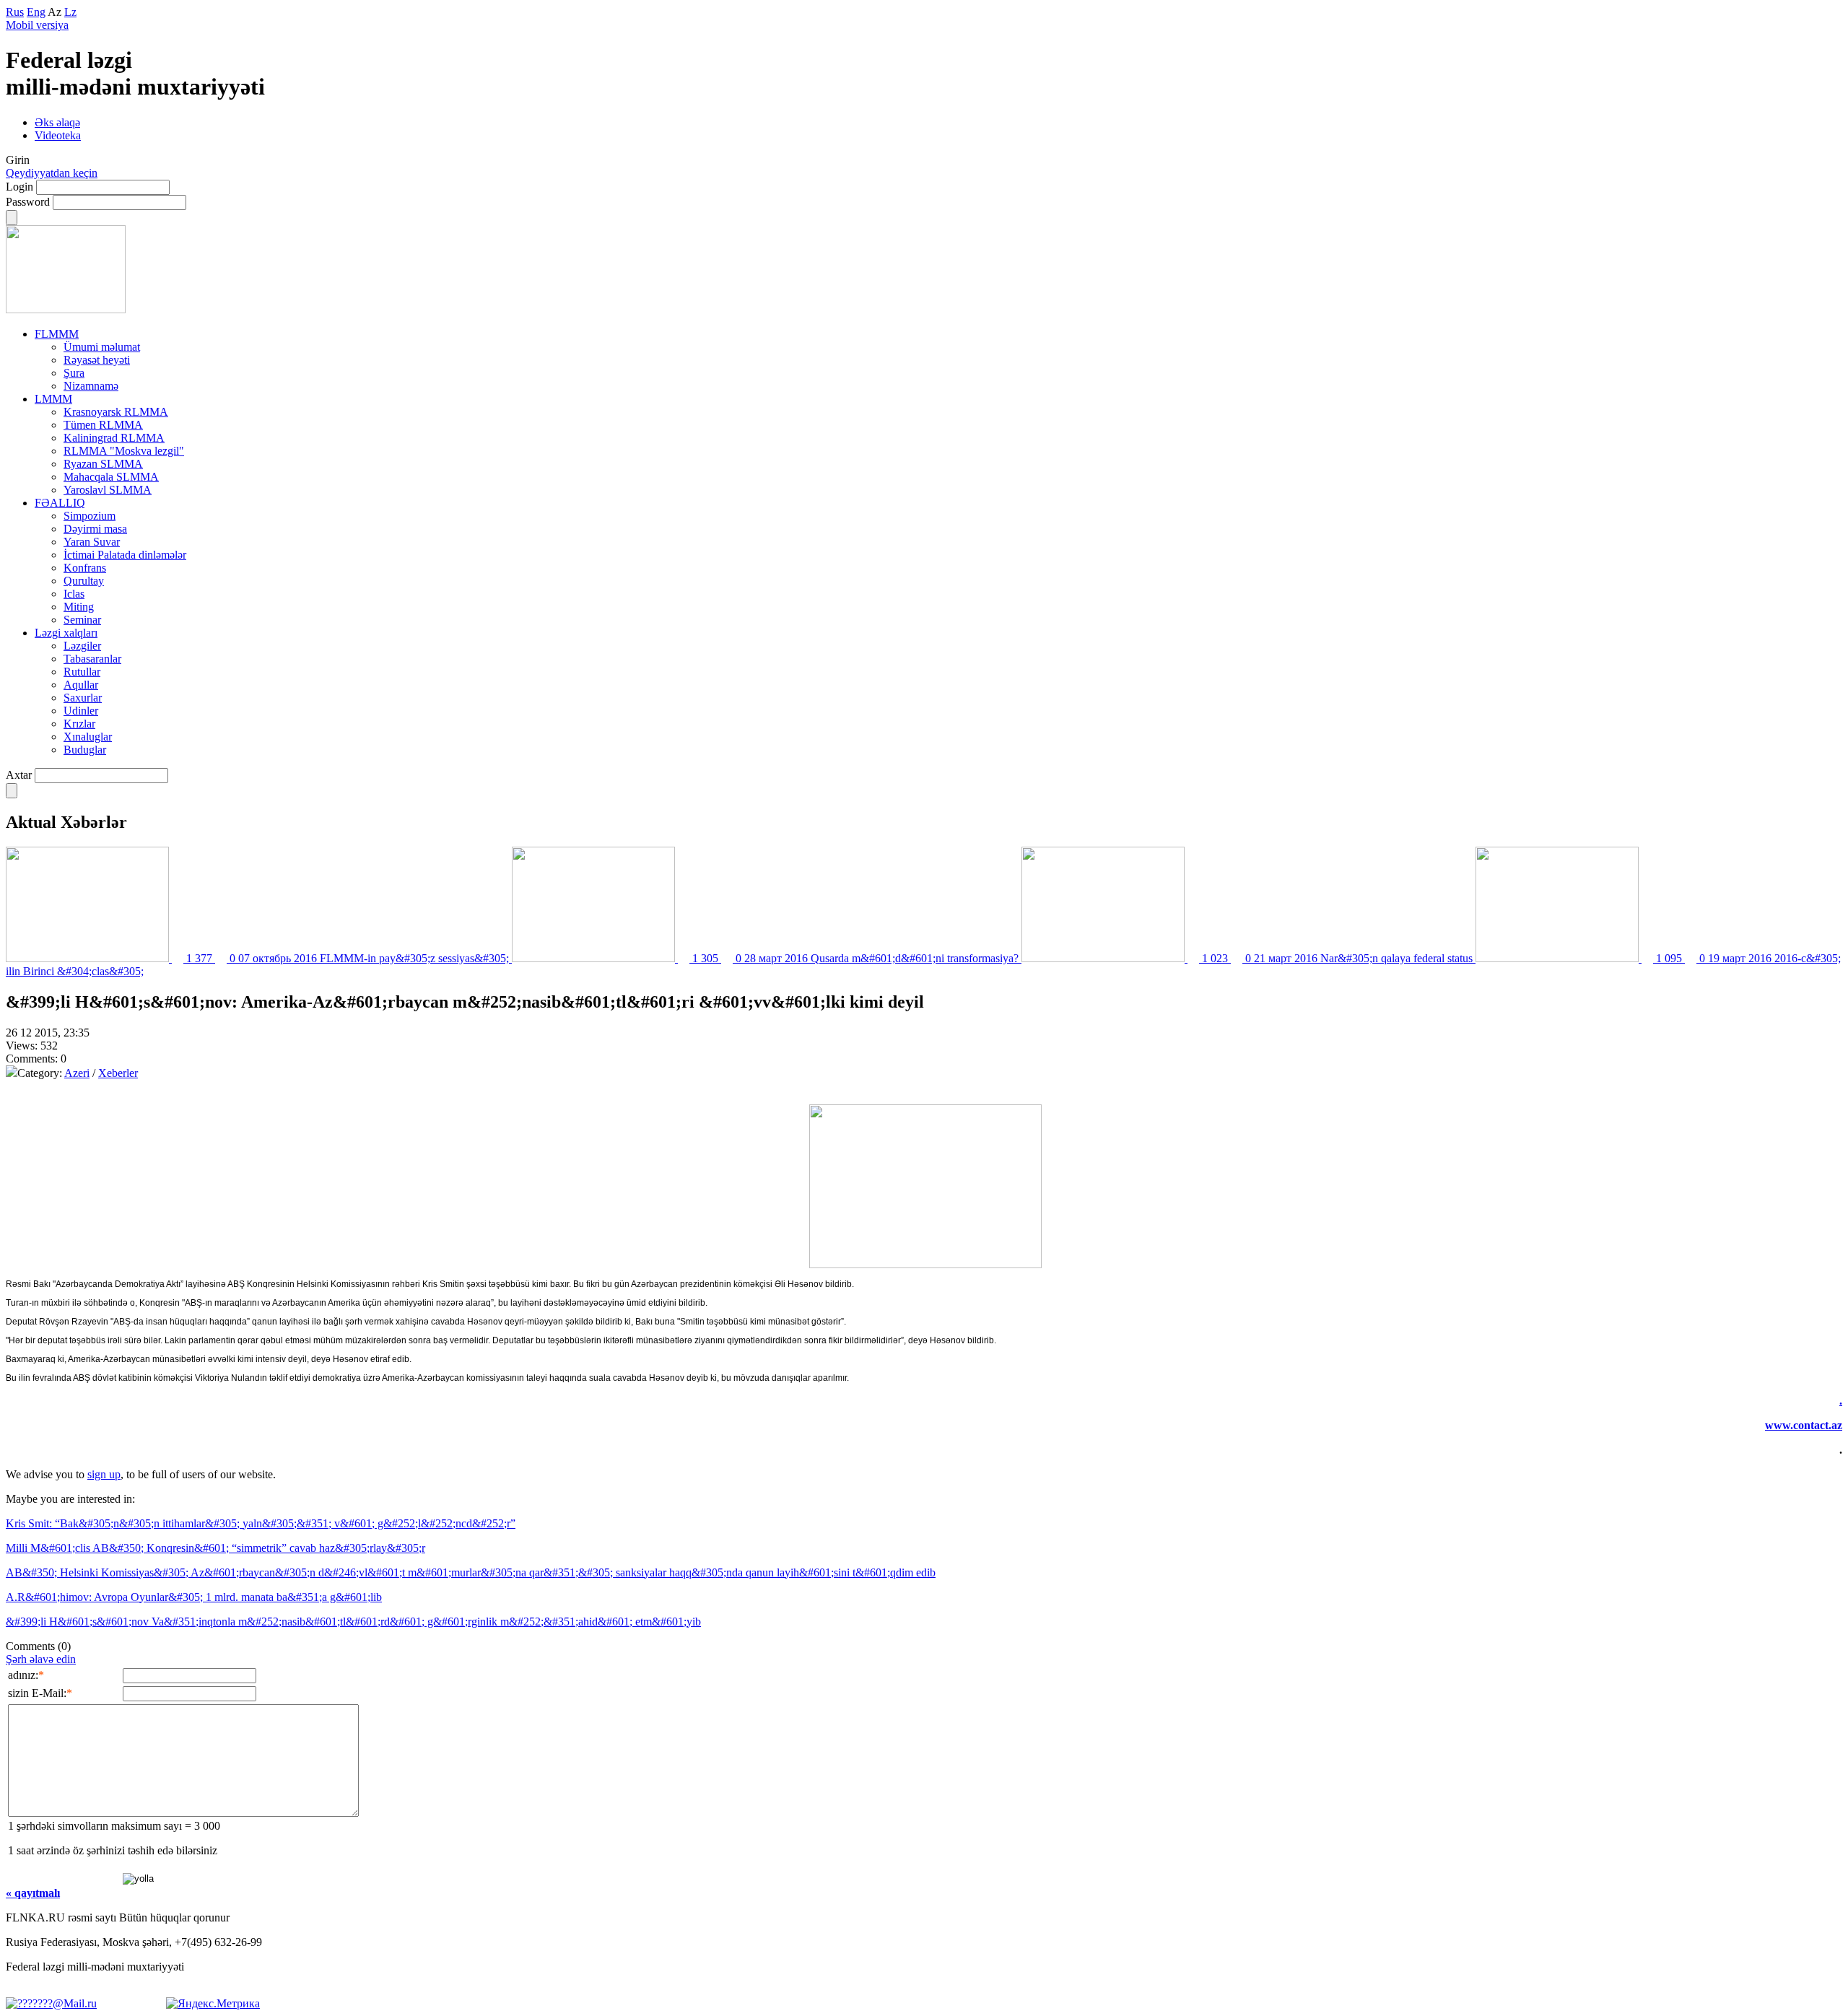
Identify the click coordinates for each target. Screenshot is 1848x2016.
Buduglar (85, 750)
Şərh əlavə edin (41, 1659)
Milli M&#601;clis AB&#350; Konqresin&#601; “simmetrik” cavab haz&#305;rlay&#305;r (215, 1548)
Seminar (82, 620)
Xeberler (118, 1073)
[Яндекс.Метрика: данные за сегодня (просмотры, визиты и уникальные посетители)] (213, 2004)
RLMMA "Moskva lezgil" (124, 451)
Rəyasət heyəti (97, 360)
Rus (15, 12)
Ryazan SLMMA (103, 464)
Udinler (81, 711)
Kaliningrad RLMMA (114, 438)
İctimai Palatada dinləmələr (125, 555)
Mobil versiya (37, 25)
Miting (79, 607)
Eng (36, 12)
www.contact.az (1804, 1425)
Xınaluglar (88, 737)
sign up (104, 1474)
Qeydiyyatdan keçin (52, 173)
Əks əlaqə (57, 122)
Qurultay (84, 581)
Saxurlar (83, 698)
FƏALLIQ (60, 503)
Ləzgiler (82, 646)
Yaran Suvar (92, 542)
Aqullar (81, 685)
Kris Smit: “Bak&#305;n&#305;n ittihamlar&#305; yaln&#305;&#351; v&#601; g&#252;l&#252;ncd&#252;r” (261, 1523)
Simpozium (90, 516)
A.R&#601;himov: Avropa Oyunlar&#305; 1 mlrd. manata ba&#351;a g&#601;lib (194, 1597)
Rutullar (82, 672)
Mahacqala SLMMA (111, 477)
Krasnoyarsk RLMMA (116, 412)
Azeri (77, 1073)
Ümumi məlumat (102, 347)
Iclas (74, 594)
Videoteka (58, 135)
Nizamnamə (91, 386)
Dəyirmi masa (95, 529)
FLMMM (57, 334)
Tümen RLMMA (103, 425)
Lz (70, 12)
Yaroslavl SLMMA (108, 490)
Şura (74, 373)
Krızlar (79, 724)
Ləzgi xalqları (66, 633)
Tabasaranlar (92, 659)
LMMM (53, 399)
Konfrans (85, 568)
